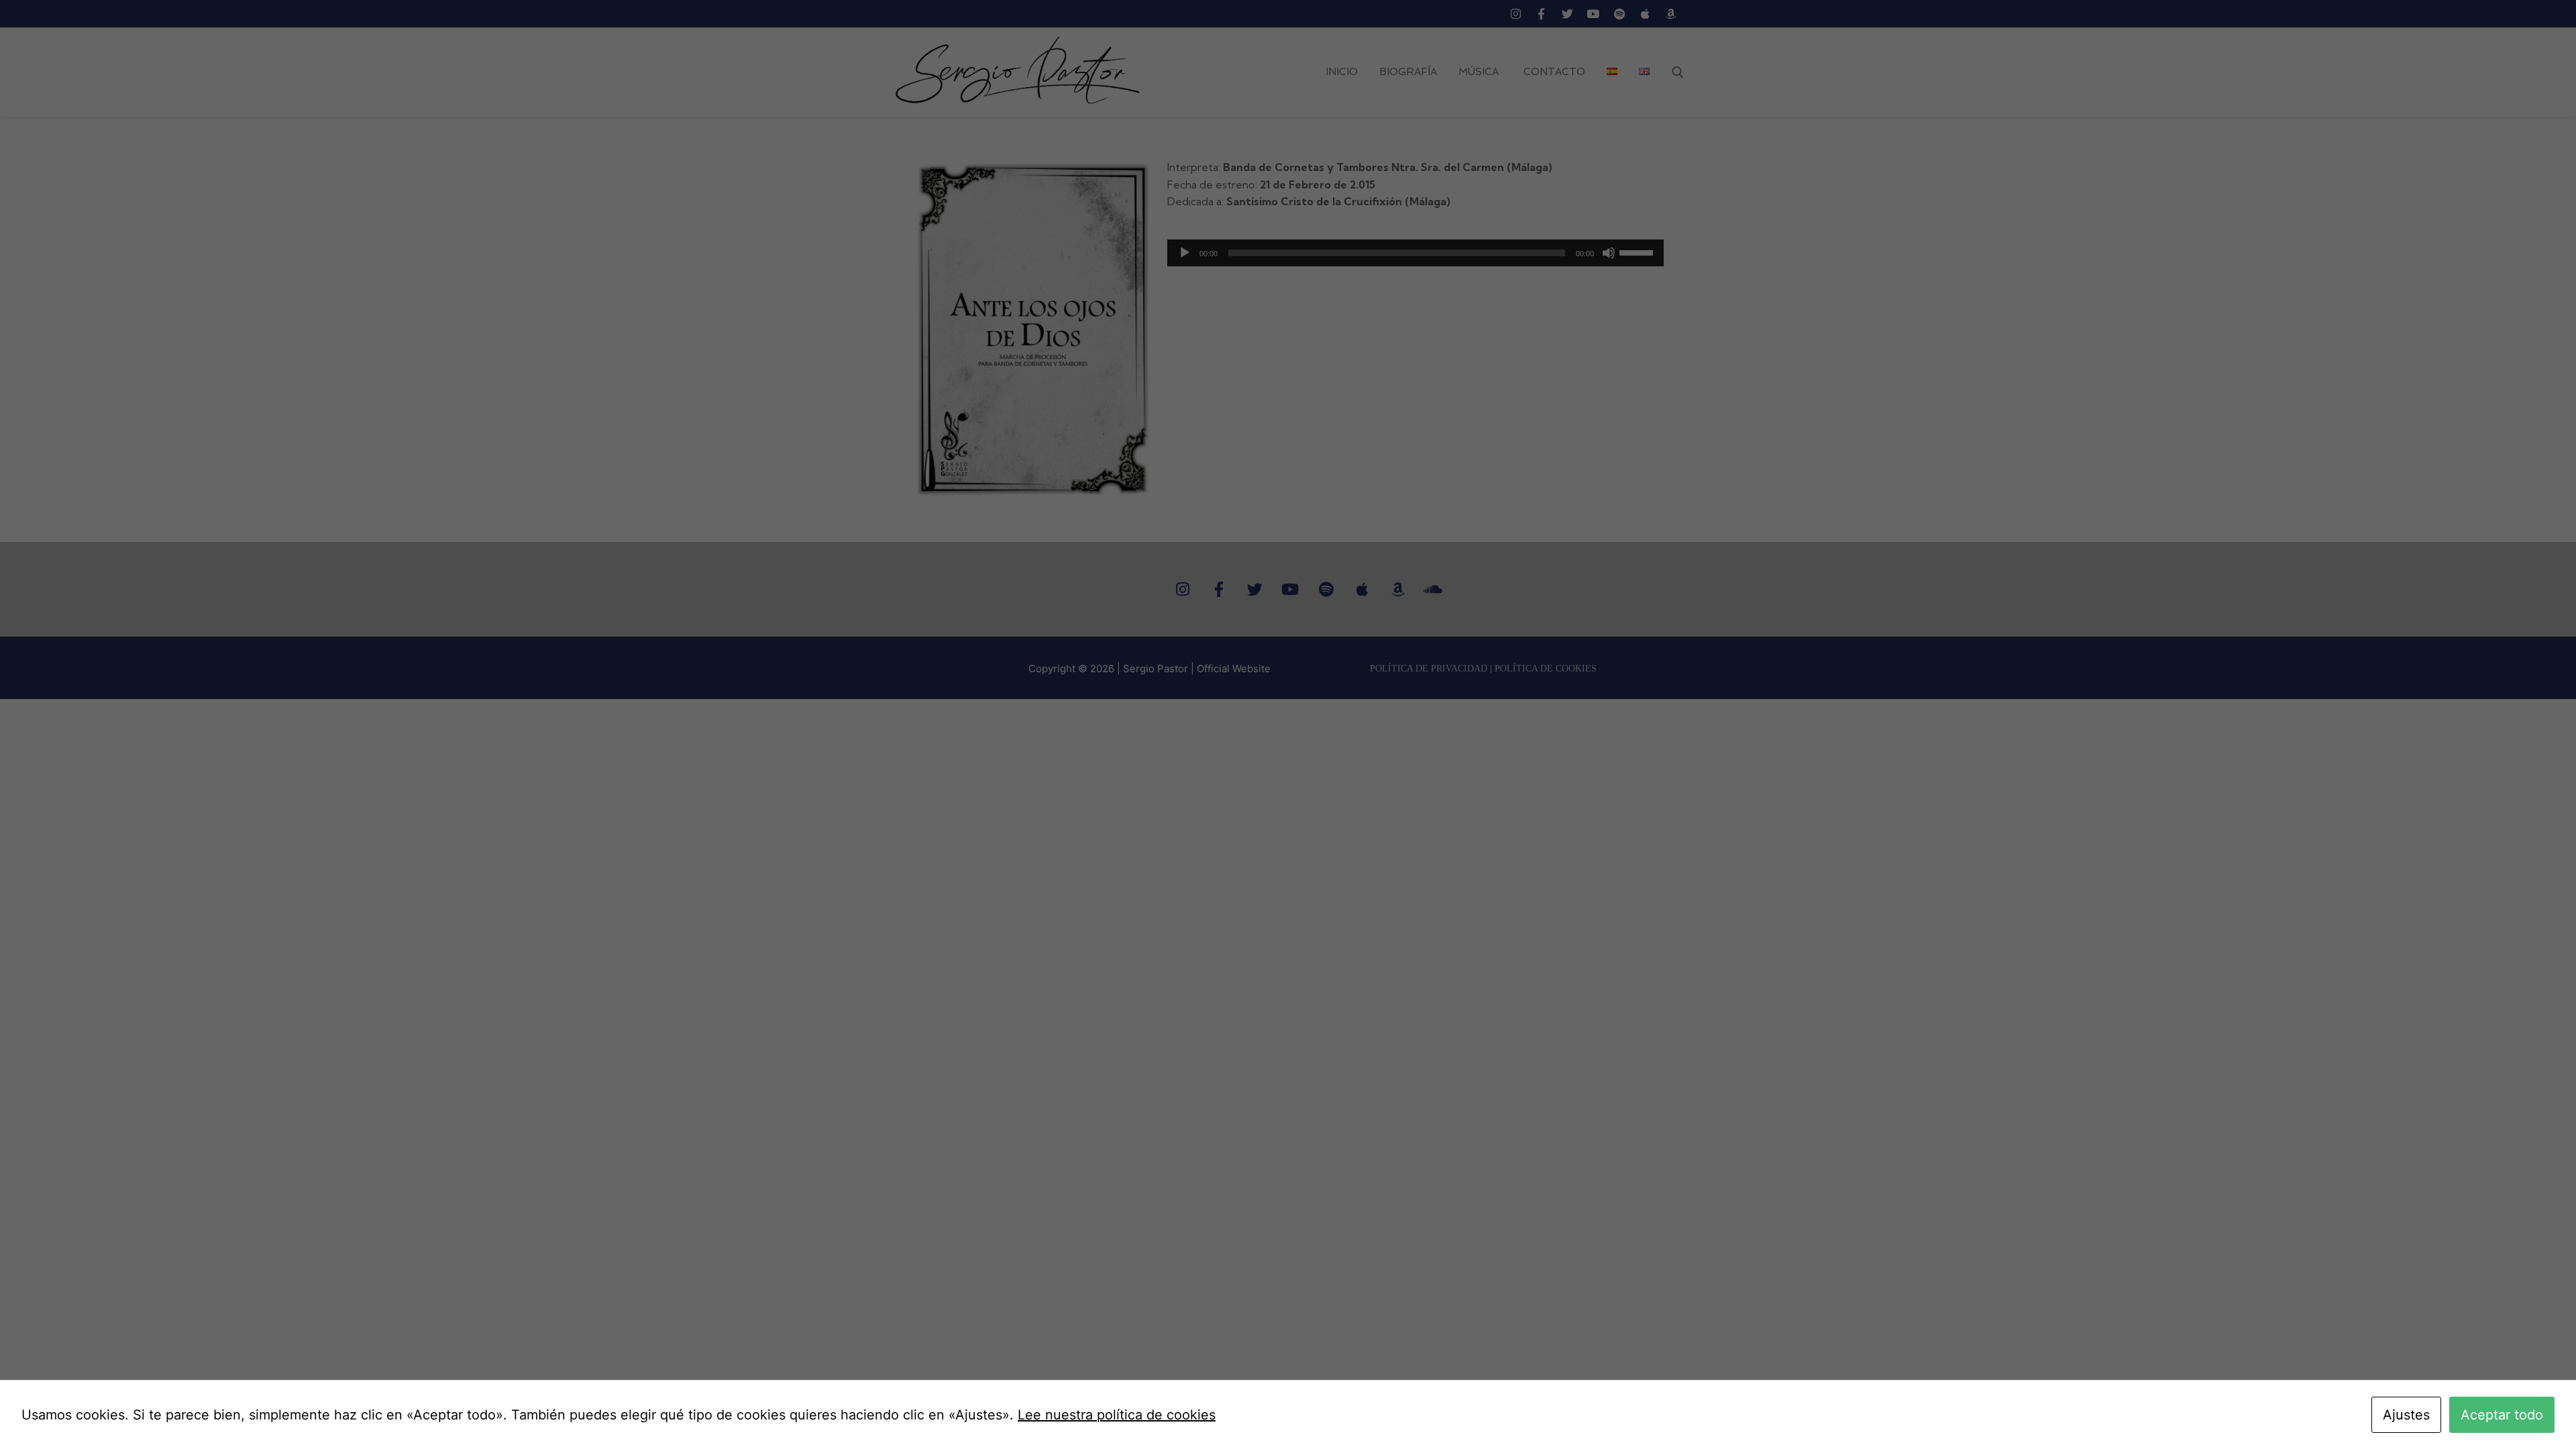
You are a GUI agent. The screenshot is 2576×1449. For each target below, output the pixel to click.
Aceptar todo (2502, 1415)
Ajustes (2406, 1415)
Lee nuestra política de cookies (1117, 1415)
